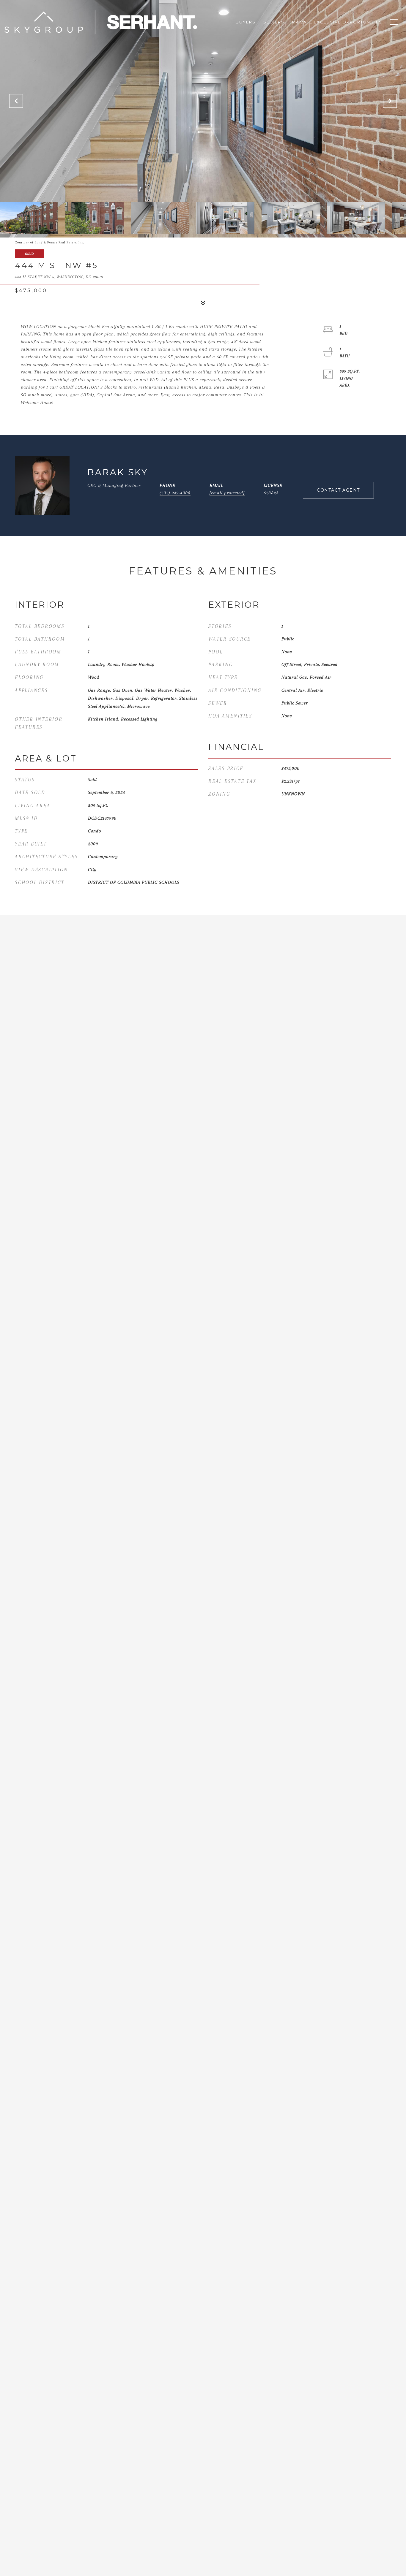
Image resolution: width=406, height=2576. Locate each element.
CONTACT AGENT (338, 490)
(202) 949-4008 (175, 493)
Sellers (274, 22)
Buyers (246, 22)
